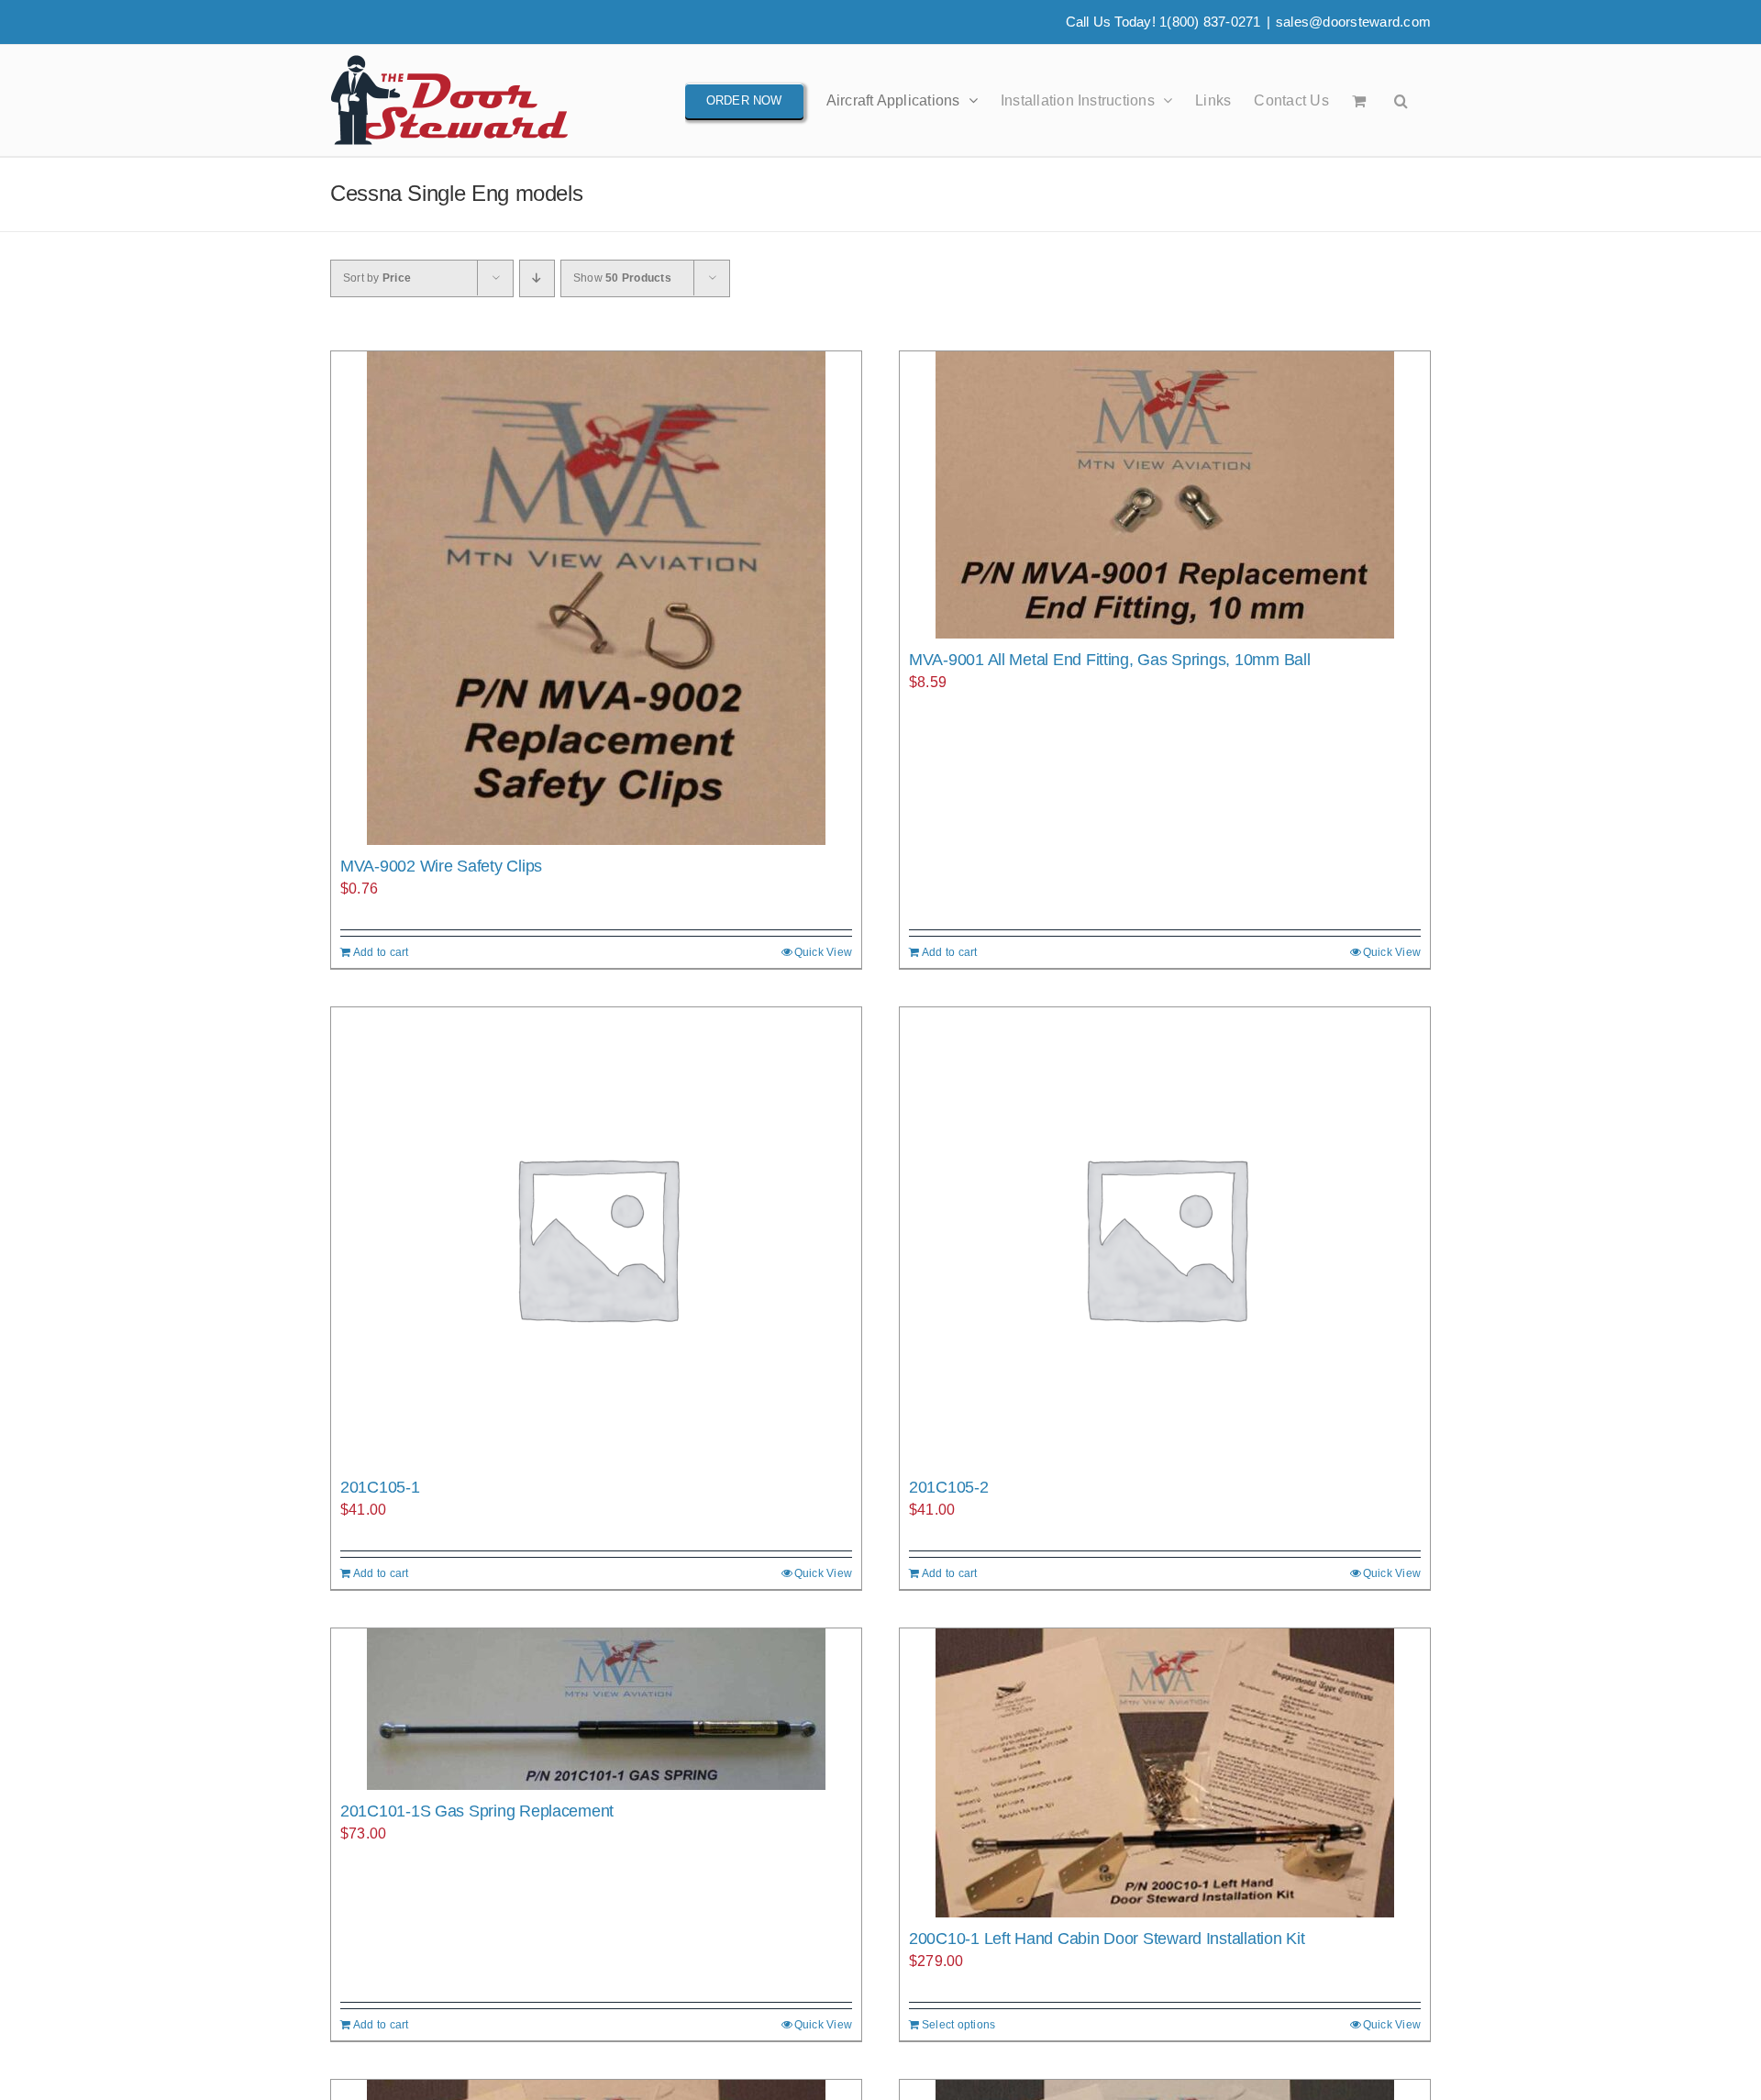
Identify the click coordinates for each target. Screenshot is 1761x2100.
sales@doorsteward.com (1353, 22)
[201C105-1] (596, 1237)
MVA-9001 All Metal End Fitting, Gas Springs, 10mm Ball (1109, 660)
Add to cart (381, 952)
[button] (1401, 100)
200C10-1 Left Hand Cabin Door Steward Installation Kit (1107, 1939)
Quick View (823, 952)
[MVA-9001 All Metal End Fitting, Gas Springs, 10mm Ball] (1165, 495)
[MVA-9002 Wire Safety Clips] (596, 598)
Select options (958, 2025)
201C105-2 (949, 1487)
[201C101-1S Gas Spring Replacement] (596, 1709)
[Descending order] (537, 278)
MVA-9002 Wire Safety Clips (441, 866)
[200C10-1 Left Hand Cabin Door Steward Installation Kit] (1165, 1773)
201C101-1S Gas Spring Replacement (477, 1811)
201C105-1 (380, 1487)
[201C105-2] (1165, 1237)
